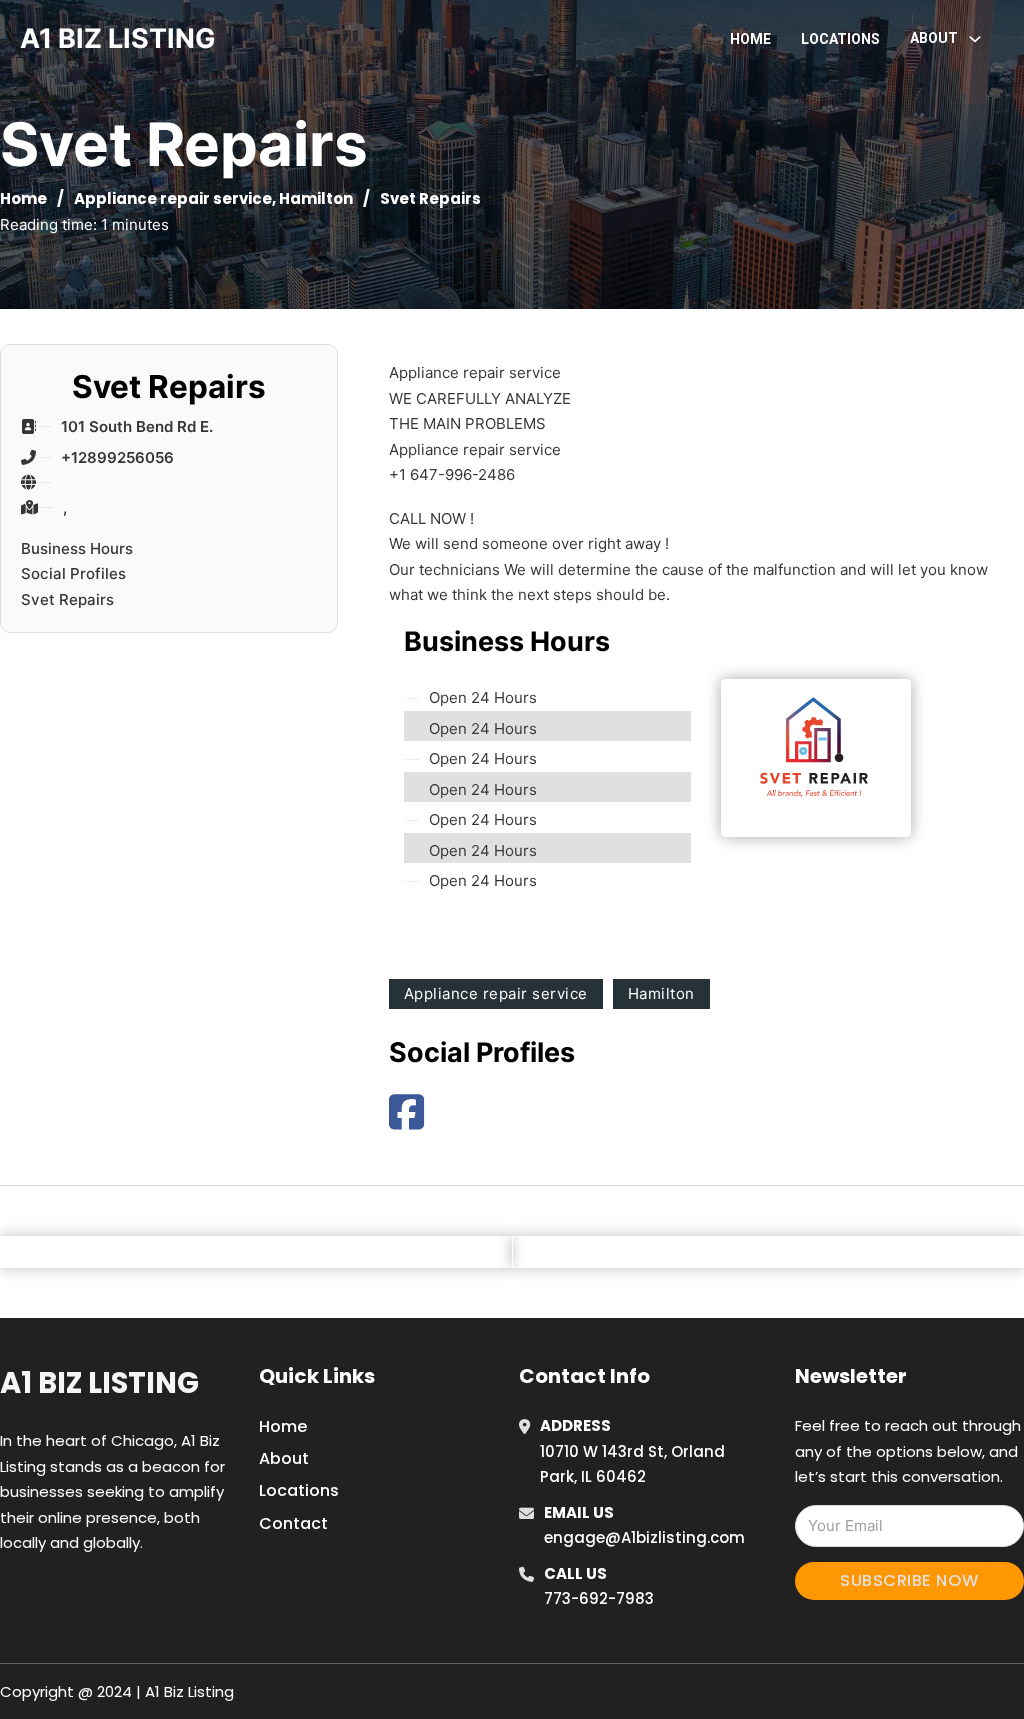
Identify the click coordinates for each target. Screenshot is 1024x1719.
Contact (293, 1523)
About (284, 1458)
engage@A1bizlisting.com (644, 1537)
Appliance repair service (173, 198)
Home (750, 39)
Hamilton (316, 198)
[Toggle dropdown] (975, 39)
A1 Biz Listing (99, 1383)
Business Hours (77, 548)
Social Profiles (73, 573)
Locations (840, 39)
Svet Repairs (67, 599)
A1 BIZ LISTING (118, 38)
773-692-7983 (599, 1598)
